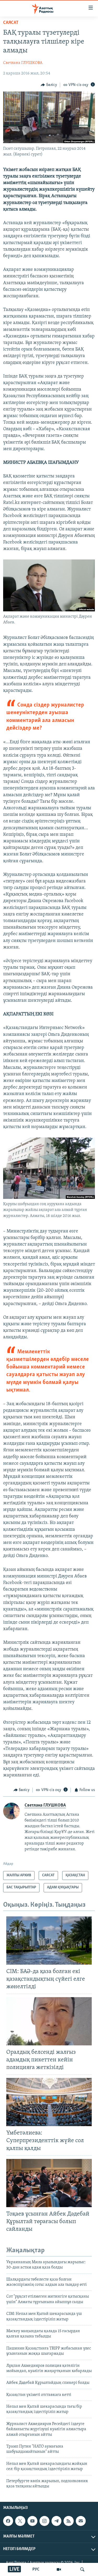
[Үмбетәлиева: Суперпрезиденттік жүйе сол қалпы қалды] (49, 2102)
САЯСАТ (11, 23)
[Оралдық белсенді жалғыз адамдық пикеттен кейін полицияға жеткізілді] (49, 2021)
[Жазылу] (81, 2521)
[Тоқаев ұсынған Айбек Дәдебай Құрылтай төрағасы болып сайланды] (49, 2183)
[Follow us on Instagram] (44, 2521)
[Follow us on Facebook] (8, 2521)
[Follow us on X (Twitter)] (20, 2521)
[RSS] (68, 2521)
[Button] (49, 85)
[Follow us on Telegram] (56, 2521)
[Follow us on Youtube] (32, 2521)
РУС (36, 2569)
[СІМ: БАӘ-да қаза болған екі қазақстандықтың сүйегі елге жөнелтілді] (49, 1941)
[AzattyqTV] (59, 2569)
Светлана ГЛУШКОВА (23, 63)
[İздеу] (82, 2569)
